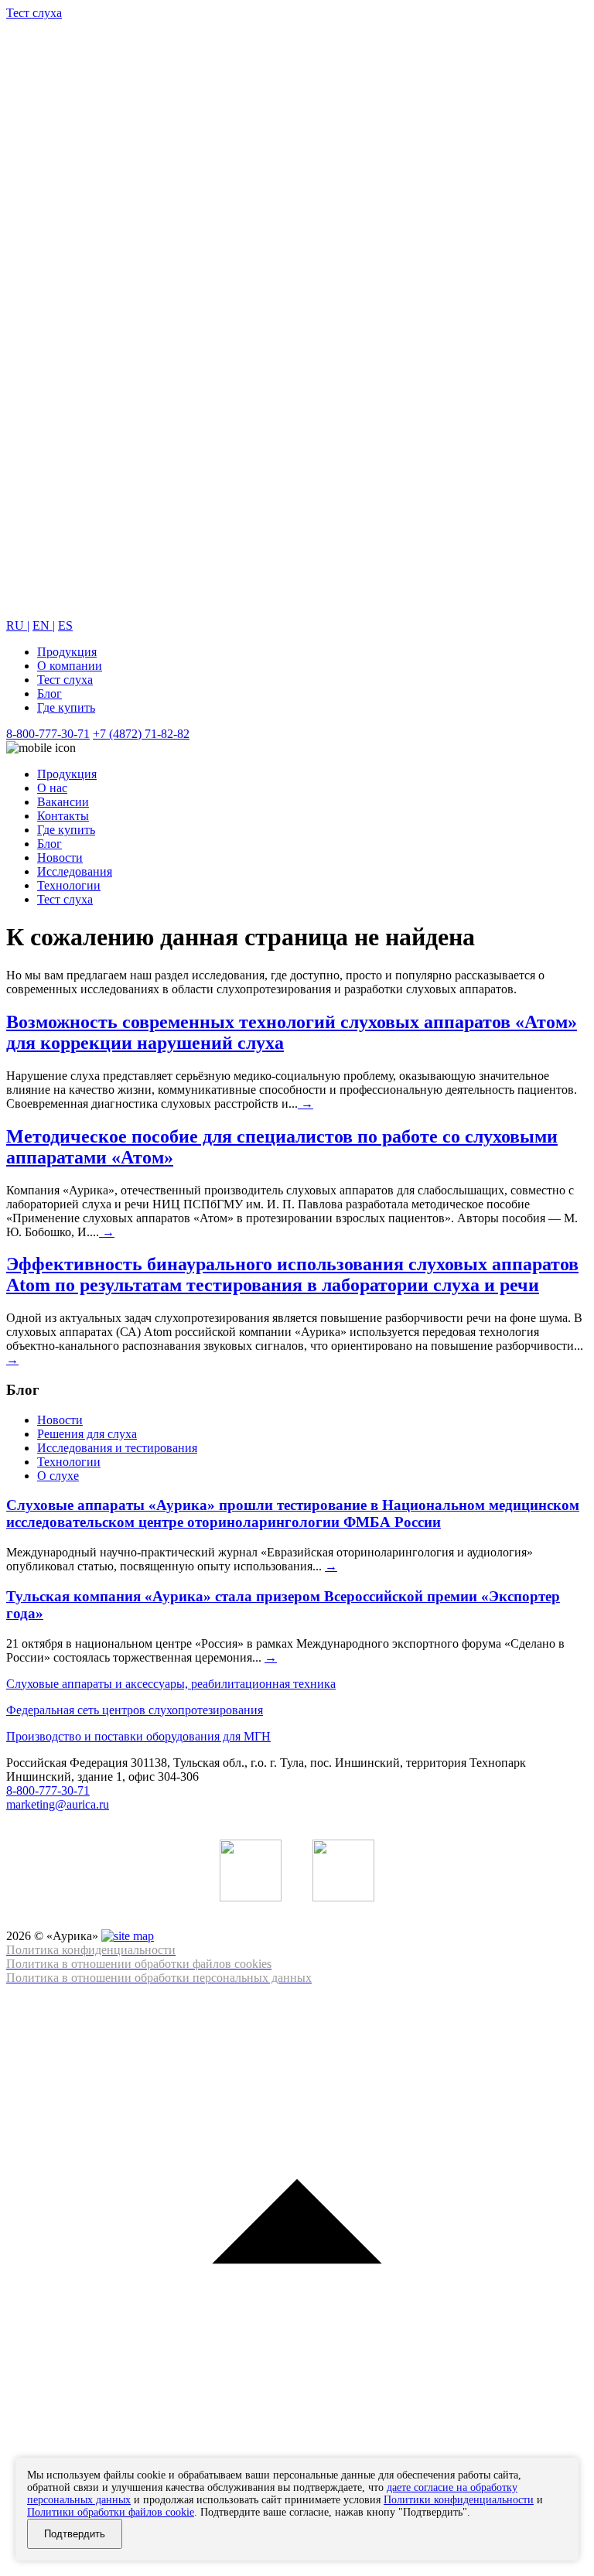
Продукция (67, 652)
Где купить (66, 707)
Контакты (63, 816)
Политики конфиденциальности (459, 2500)
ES (65, 625)
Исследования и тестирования (117, 1448)
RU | (18, 625)
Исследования (75, 871)
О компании (70, 666)
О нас (52, 788)
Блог (49, 694)
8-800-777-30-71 (48, 734)
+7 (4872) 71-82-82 (141, 734)
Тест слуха (65, 680)
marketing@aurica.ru (58, 1804)
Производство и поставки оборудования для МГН (138, 1736)
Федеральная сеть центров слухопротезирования (135, 1710)
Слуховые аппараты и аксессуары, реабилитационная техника (171, 1684)
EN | (44, 625)
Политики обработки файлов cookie (111, 2512)
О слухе (58, 1476)
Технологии (69, 885)
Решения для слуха (87, 1434)
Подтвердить (75, 2534)
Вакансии (63, 802)
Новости (60, 858)
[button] (297, 2277)
